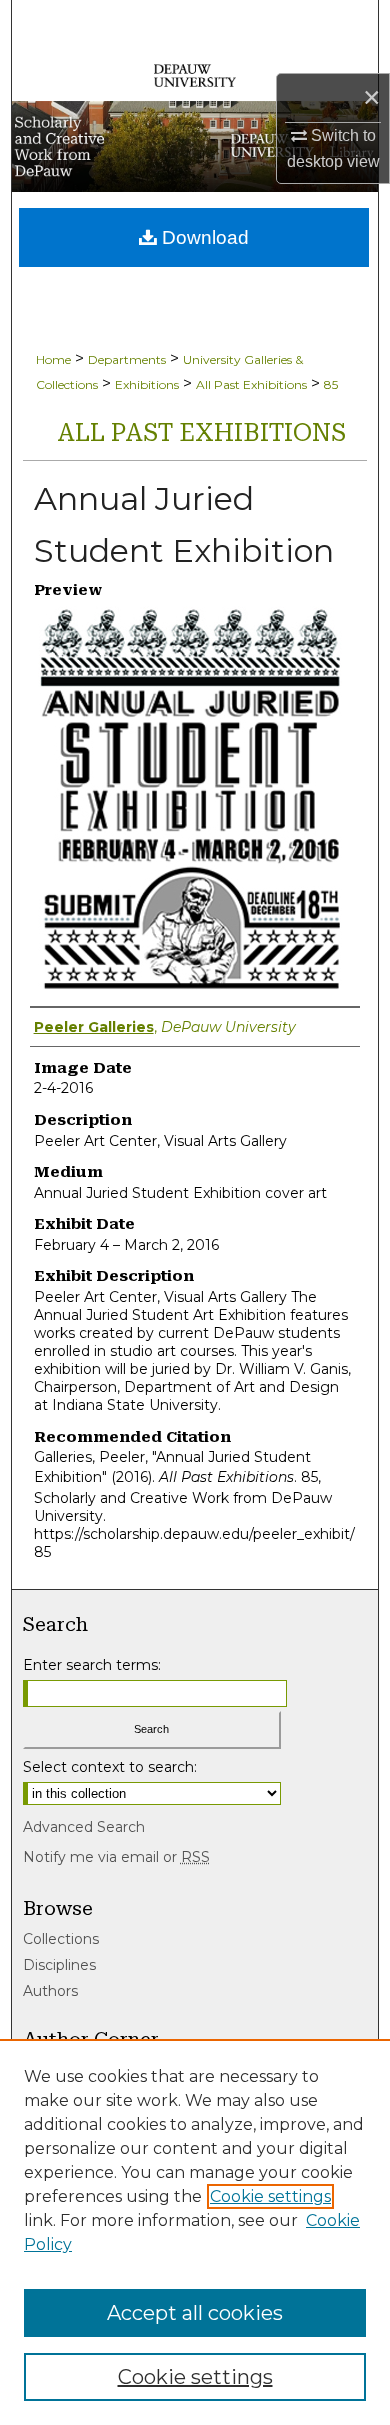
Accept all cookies (195, 2313)
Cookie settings (270, 2196)
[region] (195, 2232)
